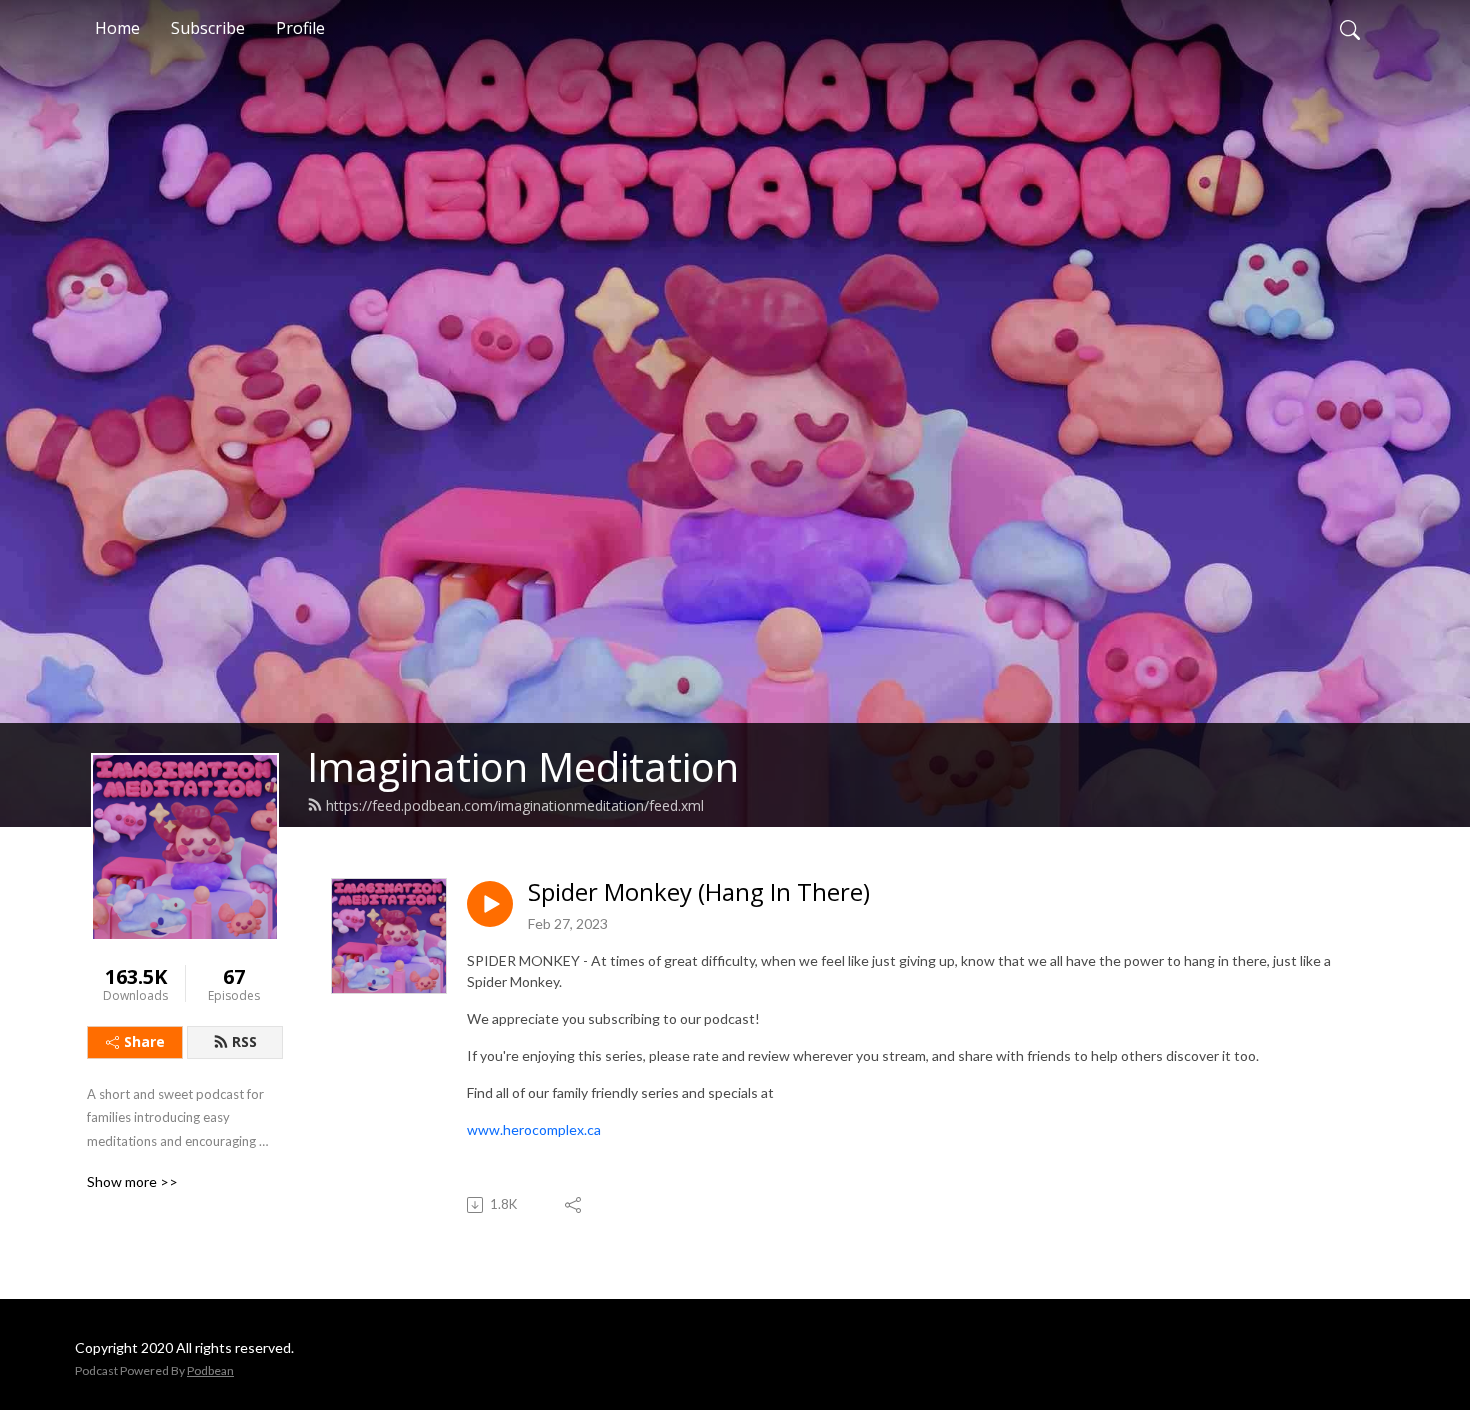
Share (144, 1041)
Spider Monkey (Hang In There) (699, 892)
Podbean (210, 1370)
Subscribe (208, 28)
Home (117, 28)
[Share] (574, 1205)
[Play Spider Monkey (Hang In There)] (490, 904)
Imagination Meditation (523, 766)
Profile (300, 28)
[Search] (1350, 28)
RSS (244, 1041)
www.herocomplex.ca (534, 1129)
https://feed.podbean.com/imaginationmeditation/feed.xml (515, 805)
